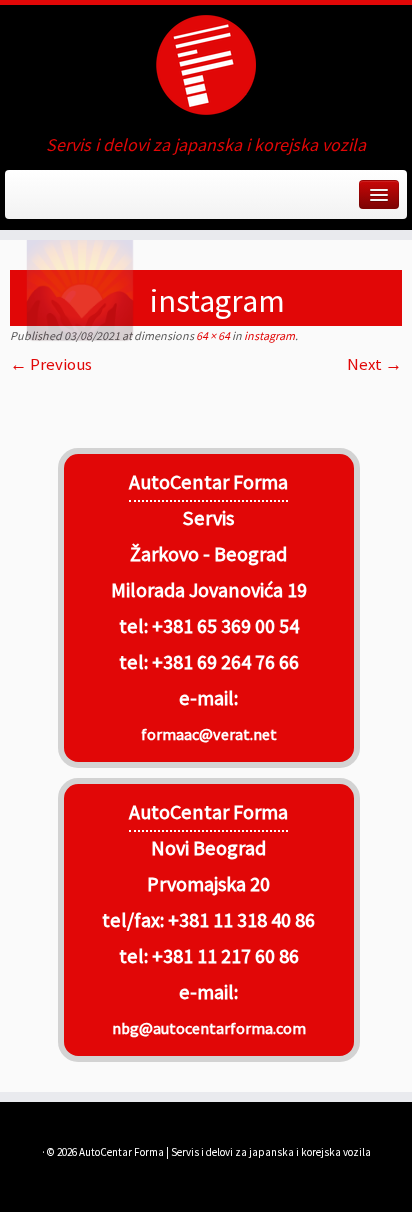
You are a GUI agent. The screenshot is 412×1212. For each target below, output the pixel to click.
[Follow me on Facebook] (22, 201)
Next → (374, 364)
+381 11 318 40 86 (239, 920)
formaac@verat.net (209, 734)
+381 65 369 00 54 (225, 626)
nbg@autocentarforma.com (209, 1028)
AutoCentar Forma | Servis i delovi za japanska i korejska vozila (225, 1152)
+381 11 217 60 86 (225, 956)
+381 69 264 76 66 (225, 662)
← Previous (51, 364)
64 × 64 (212, 335)
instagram (268, 335)
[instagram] (206, 405)
